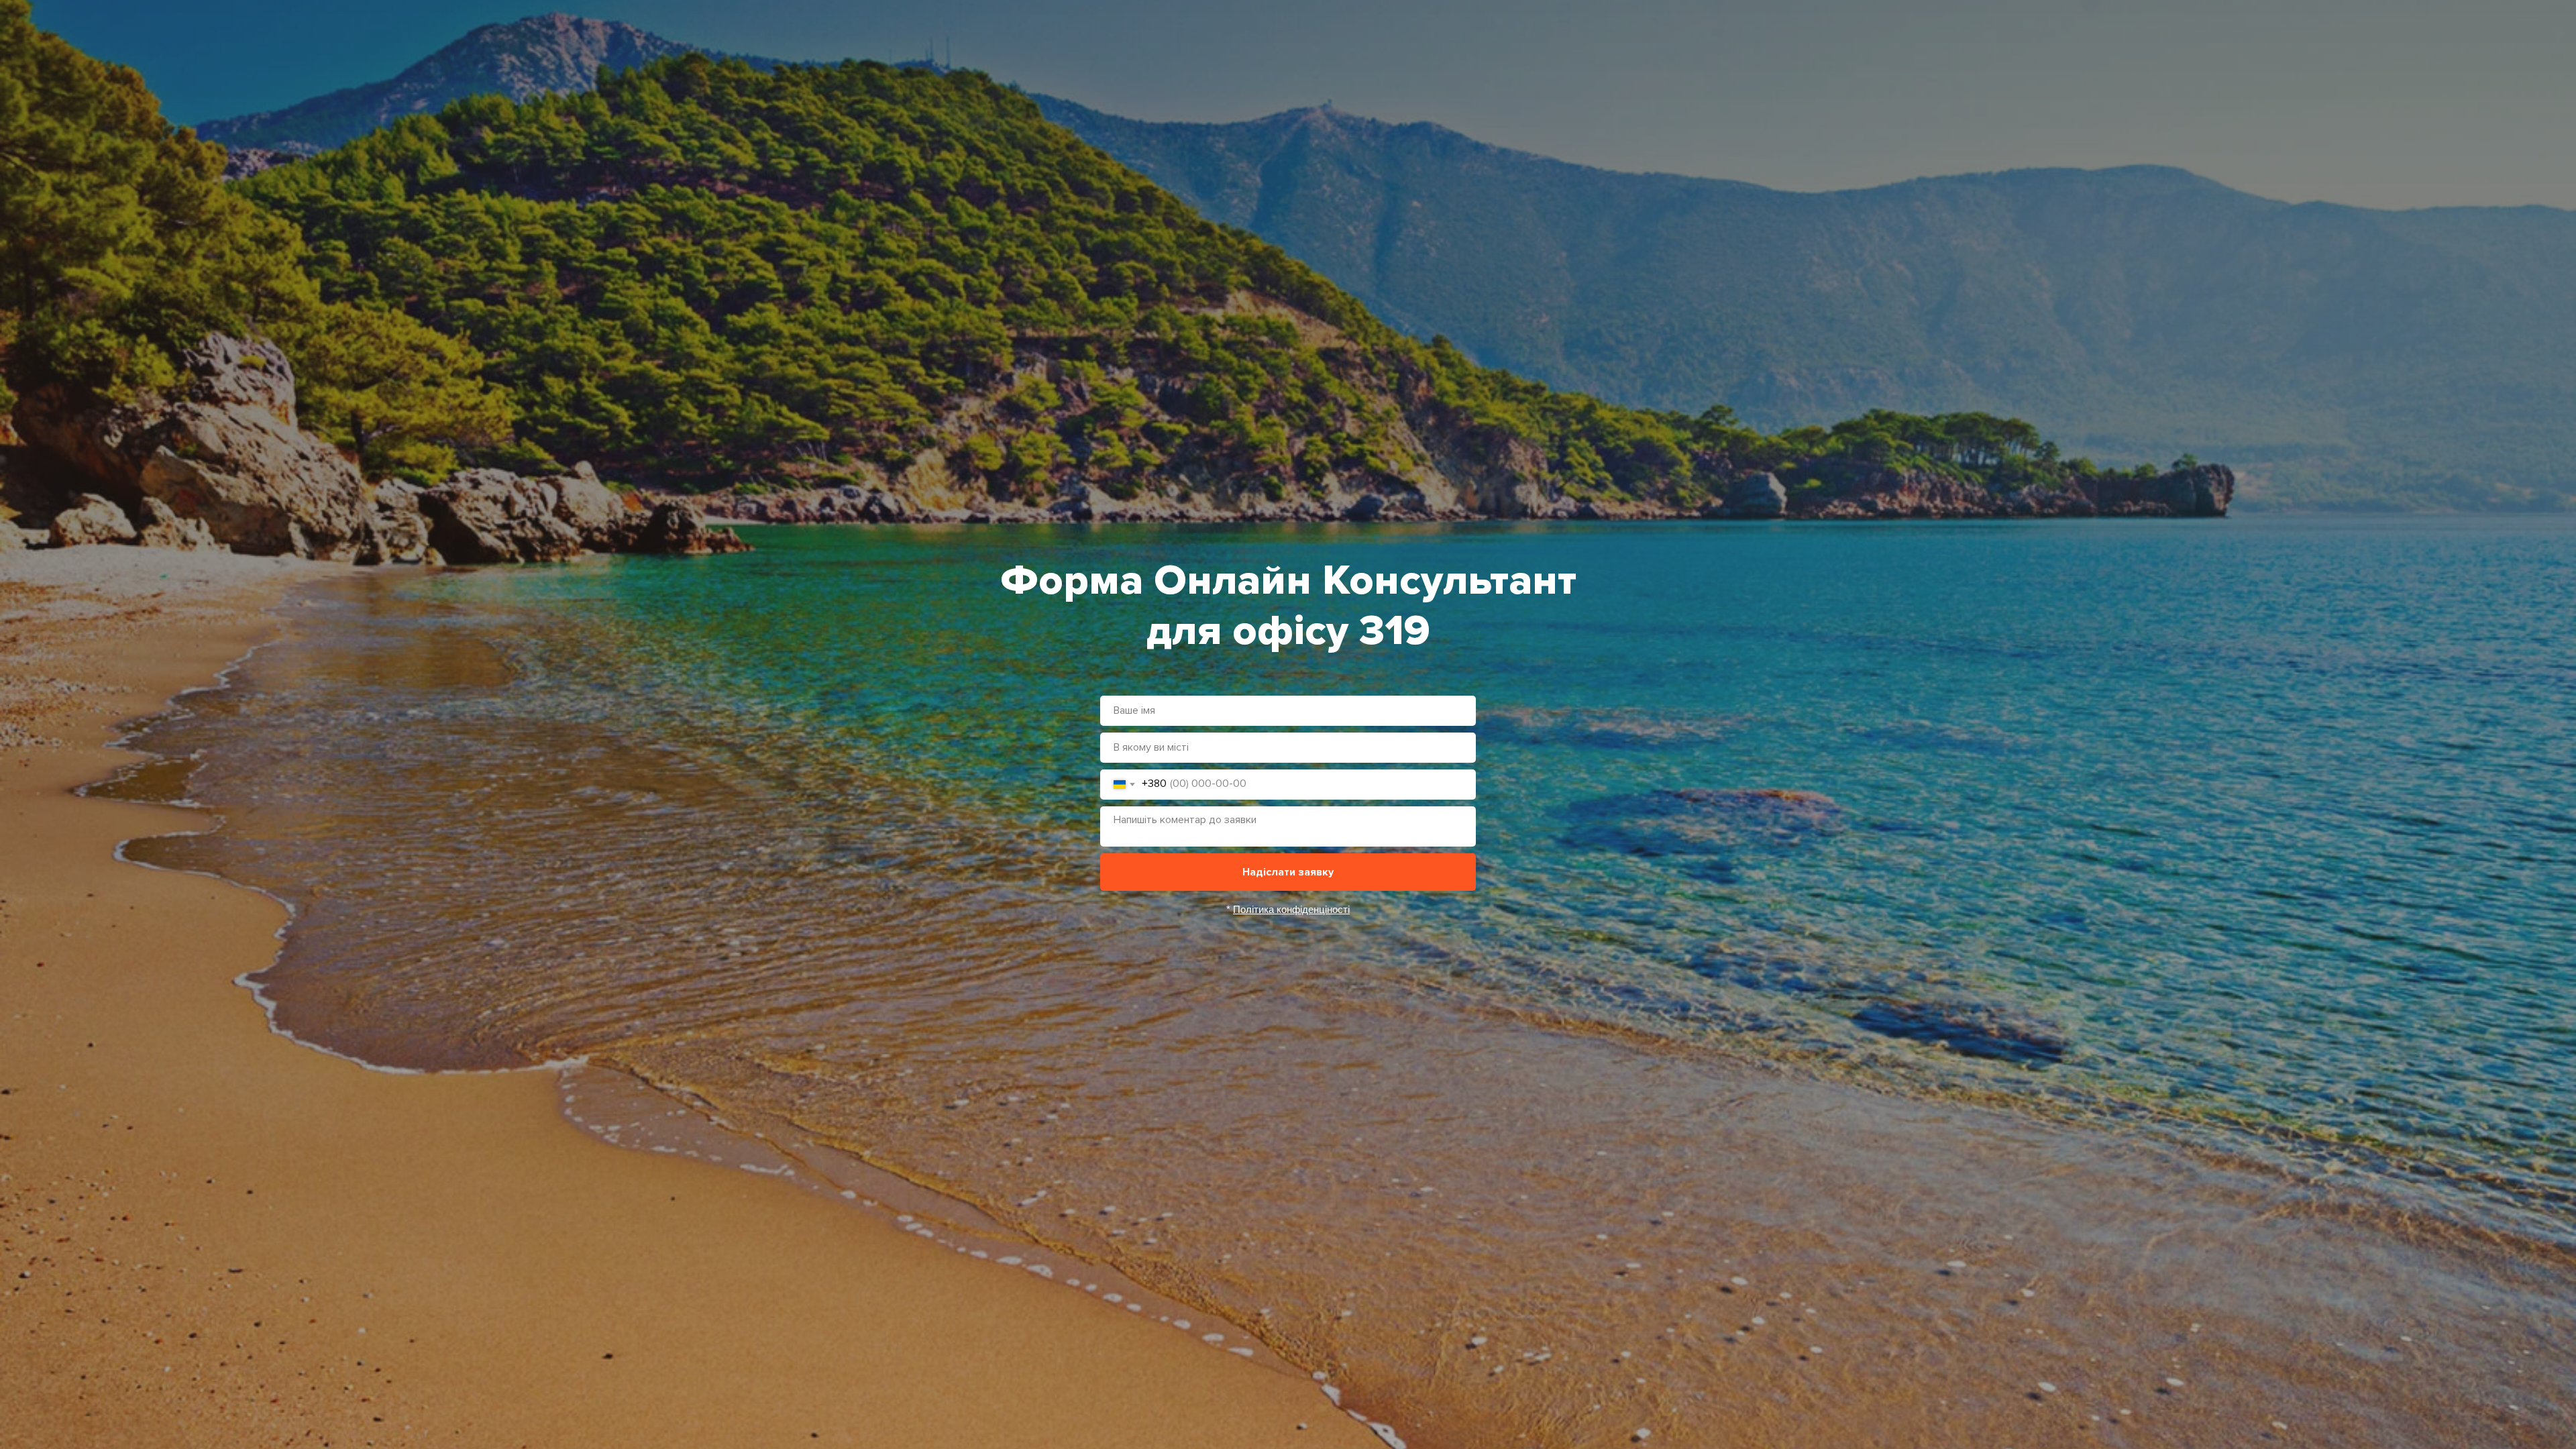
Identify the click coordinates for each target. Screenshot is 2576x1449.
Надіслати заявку (1288, 872)
